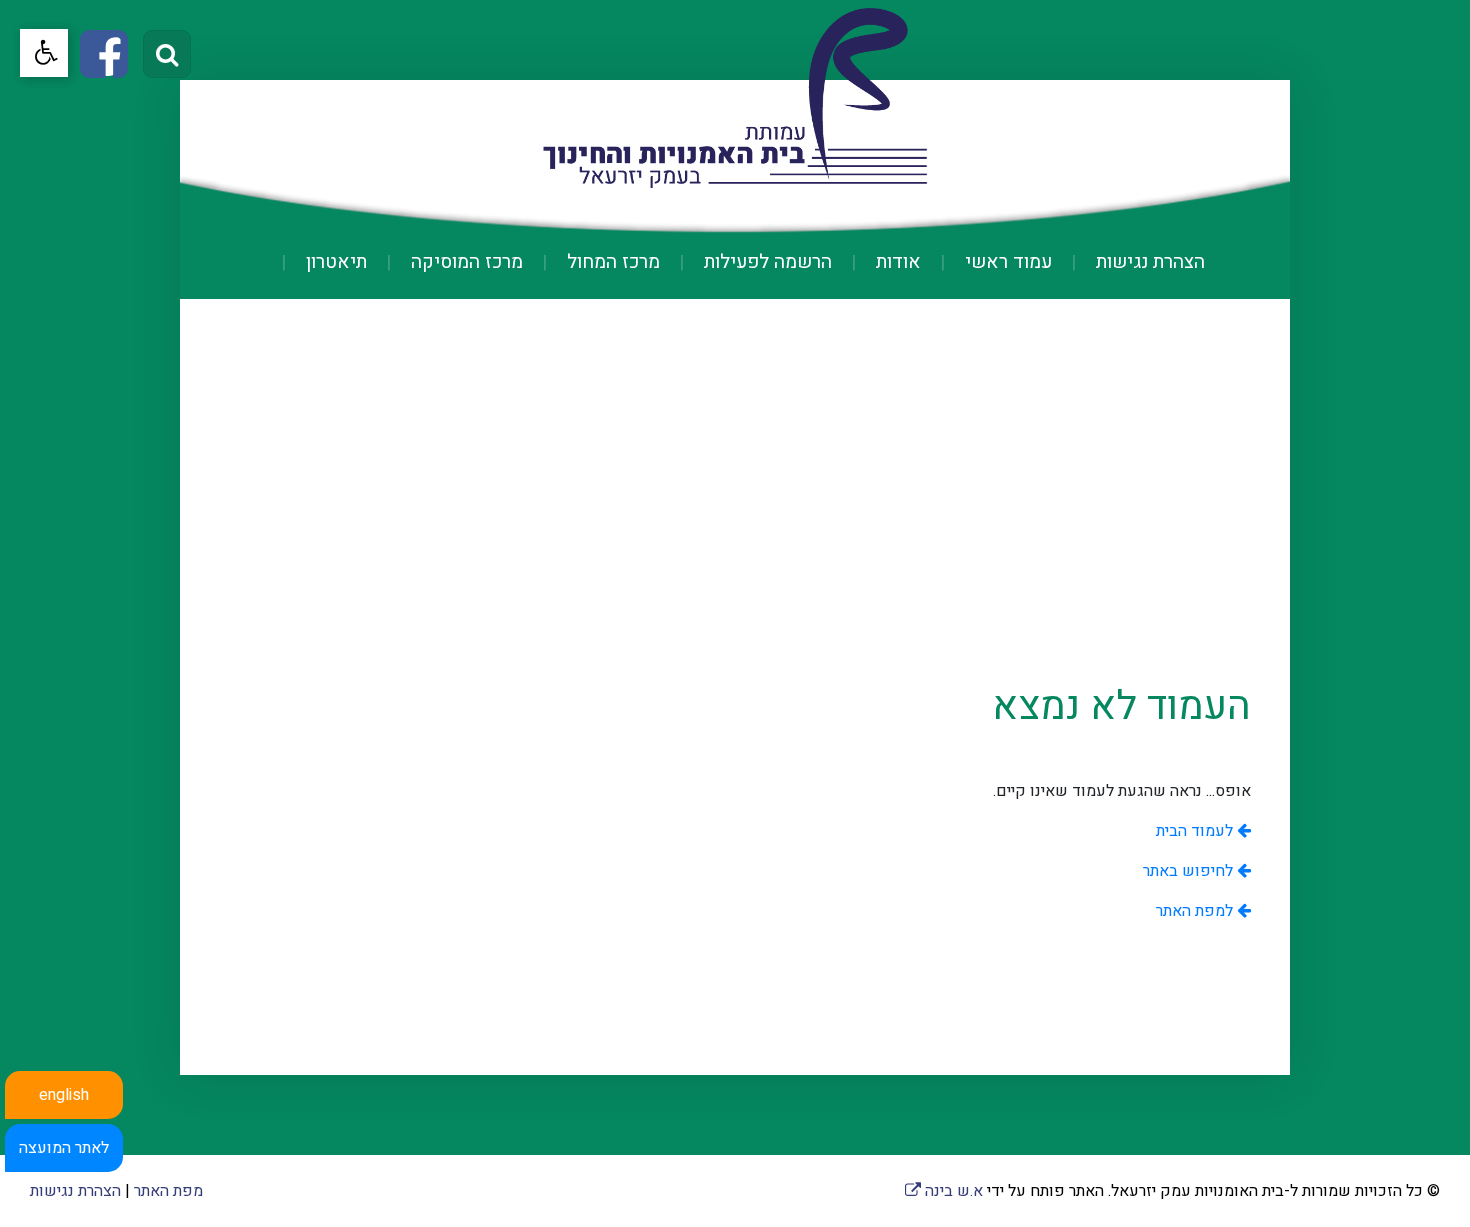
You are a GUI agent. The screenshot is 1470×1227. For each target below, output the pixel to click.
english (64, 1095)
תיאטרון (334, 262)
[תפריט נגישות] (44, 53)
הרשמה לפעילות (765, 262)
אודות (896, 262)
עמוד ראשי (1006, 262)
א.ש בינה (944, 1191)
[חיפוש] (167, 54)
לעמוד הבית (1196, 831)
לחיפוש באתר (1190, 871)
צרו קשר (735, 323)
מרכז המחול (611, 262)
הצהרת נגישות (1148, 262)
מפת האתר (168, 1191)
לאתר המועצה (64, 1148)
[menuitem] (1130, 262)
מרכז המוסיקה (464, 262)
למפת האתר (1196, 911)
